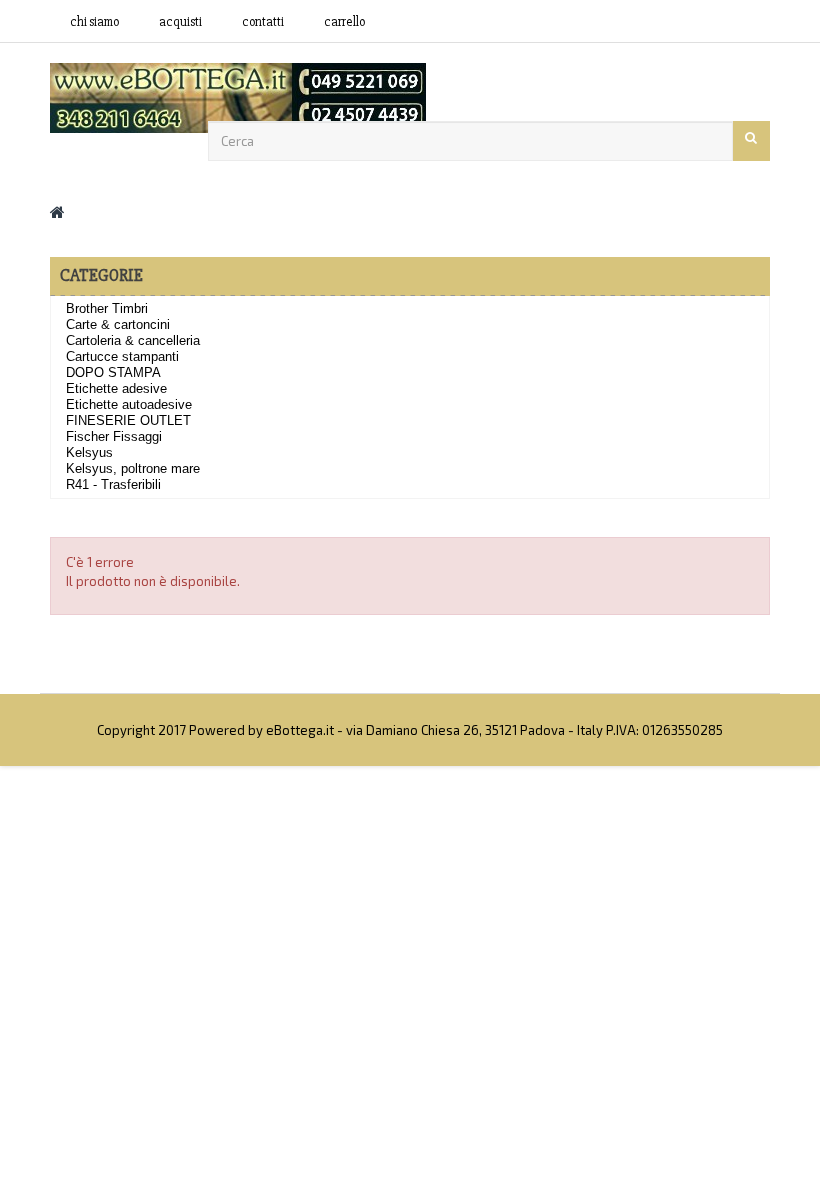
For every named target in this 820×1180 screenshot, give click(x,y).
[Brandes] (238, 96)
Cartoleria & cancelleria (133, 340)
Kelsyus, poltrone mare (133, 468)
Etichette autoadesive (129, 404)
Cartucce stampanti (122, 356)
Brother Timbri (107, 308)
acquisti (180, 22)
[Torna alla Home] (57, 211)
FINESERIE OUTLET (128, 420)
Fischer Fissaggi (114, 436)
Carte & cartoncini (118, 324)
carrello (344, 22)
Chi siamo (94, 22)
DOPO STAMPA (113, 372)
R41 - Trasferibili (113, 484)
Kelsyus (89, 452)
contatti (263, 22)
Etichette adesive (116, 388)
